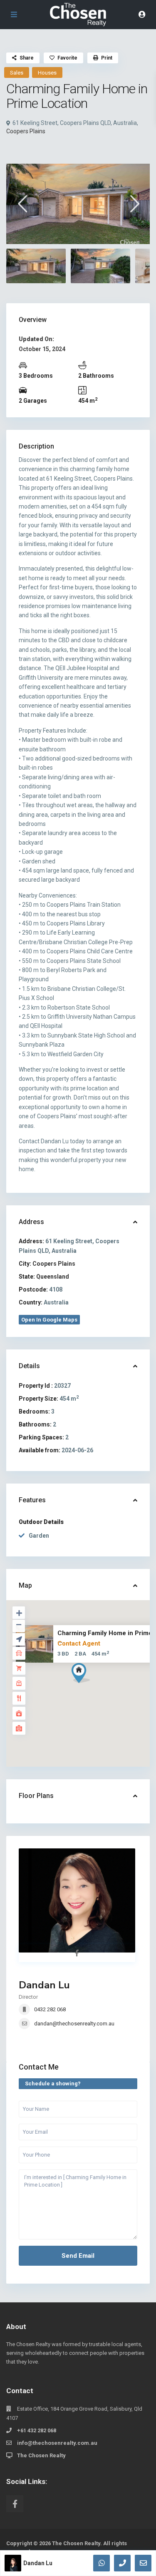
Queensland (53, 1277)
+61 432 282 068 (37, 2430)
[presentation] (22, 203)
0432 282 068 (50, 2009)
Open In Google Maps (49, 1320)
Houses (47, 73)
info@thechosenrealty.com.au (57, 2443)
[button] (96, 1688)
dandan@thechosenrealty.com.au (74, 2024)
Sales (17, 73)
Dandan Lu (44, 1985)
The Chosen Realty (41, 2455)
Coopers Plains (26, 131)
